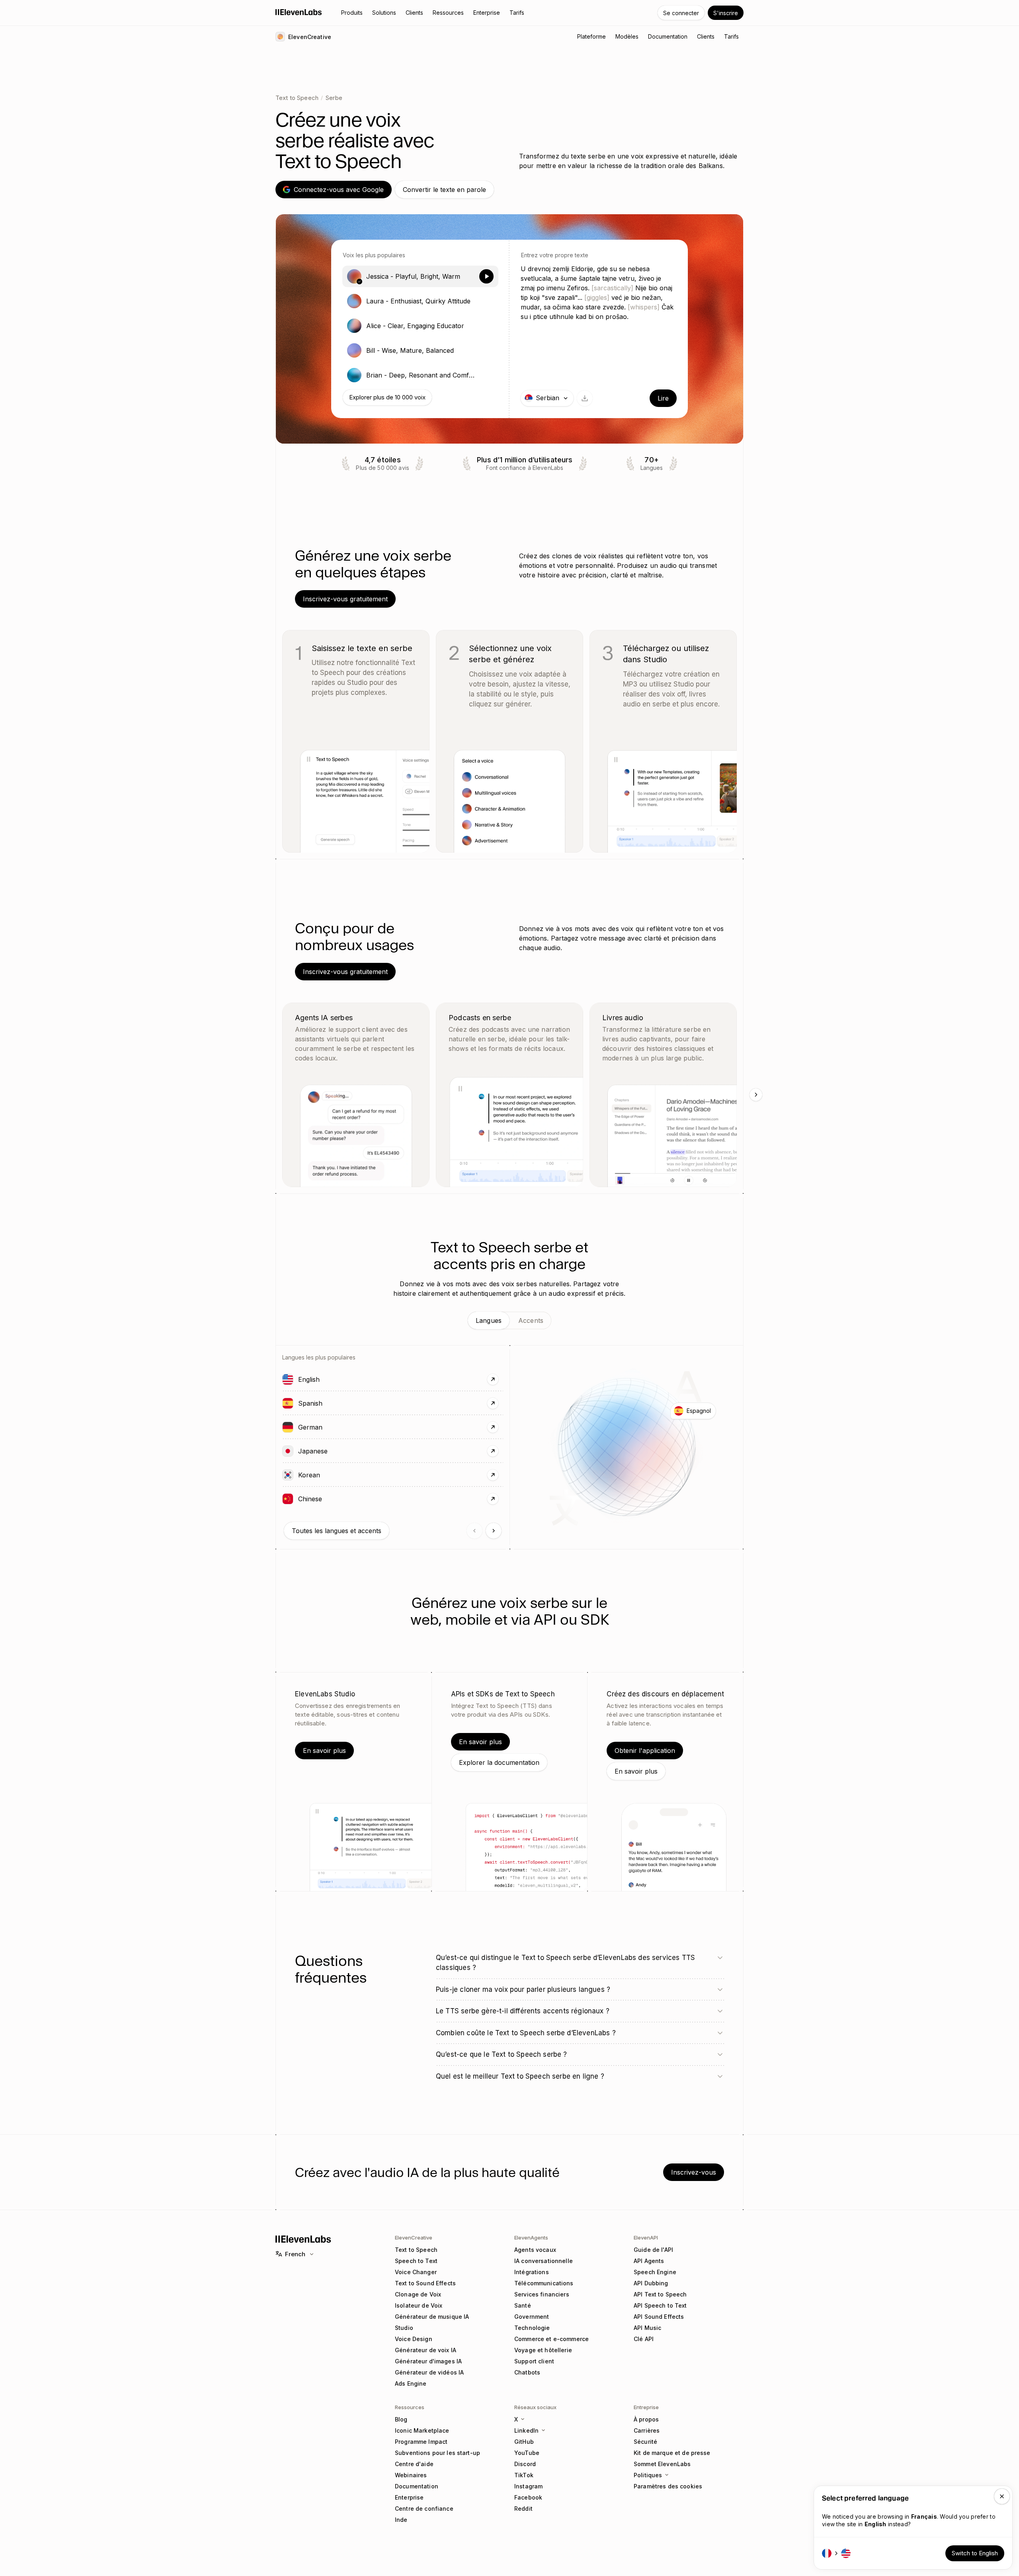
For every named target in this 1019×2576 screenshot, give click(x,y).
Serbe (334, 98)
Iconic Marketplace (422, 2430)
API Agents (649, 2261)
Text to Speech (297, 98)
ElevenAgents (531, 2238)
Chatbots (527, 2372)
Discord (525, 2464)
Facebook (528, 2497)
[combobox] (547, 398)
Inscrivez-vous (694, 2172)
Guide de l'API (653, 2250)
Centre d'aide (414, 2464)
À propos (646, 2419)
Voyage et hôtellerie (543, 2350)
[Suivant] (756, 1095)
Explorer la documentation (499, 1762)
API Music (647, 2328)
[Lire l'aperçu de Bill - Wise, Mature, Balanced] (486, 350)
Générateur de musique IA (432, 2317)
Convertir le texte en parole (444, 190)
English (332, 1379)
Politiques (648, 2475)
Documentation (417, 2486)
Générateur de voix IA (426, 2350)
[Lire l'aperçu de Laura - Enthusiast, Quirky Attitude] (486, 301)
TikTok (524, 2475)
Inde (401, 2520)
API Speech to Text (660, 2305)
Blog (401, 2419)
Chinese (333, 1499)
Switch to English (975, 2553)
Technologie (532, 2328)
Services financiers (542, 2294)
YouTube (527, 2453)
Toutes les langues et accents (337, 1531)
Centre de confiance (424, 2509)
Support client (534, 2361)
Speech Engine (655, 2272)
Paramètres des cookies (668, 2486)
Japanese (336, 1451)
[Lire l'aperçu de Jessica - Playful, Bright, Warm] (486, 276)
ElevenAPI (646, 2238)
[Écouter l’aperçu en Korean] (288, 1475)
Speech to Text (416, 2261)
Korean (332, 1475)
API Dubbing (651, 2283)
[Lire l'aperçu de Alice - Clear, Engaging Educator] (486, 326)
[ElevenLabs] (299, 12)
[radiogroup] (420, 326)
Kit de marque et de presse (672, 2453)
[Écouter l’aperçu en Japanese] (288, 1451)
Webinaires (411, 2475)
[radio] (420, 276)
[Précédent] (474, 1531)
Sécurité (645, 2442)
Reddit (523, 2509)
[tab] (489, 1320)
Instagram (528, 2486)
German (333, 1427)
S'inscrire (726, 13)
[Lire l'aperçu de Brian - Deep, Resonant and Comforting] (486, 375)
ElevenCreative (414, 2238)
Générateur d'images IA (428, 2361)
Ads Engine (411, 2383)
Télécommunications (544, 2283)
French (295, 2254)
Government (532, 2317)
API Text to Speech (660, 2294)
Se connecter (681, 13)
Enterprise (409, 2497)
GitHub (524, 2442)
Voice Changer (416, 2272)
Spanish (333, 1403)
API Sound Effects (659, 2317)
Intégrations (532, 2272)
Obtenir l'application (645, 1751)
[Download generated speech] (585, 398)
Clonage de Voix (418, 2294)
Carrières (647, 2430)
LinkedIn (526, 2430)
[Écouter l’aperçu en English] (288, 1379)
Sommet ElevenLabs (662, 2464)
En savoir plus (324, 1751)
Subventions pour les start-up (437, 2453)
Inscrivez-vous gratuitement (345, 599)
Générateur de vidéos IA (429, 2372)
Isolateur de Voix (419, 2305)
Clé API (644, 2339)
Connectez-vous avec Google (339, 190)
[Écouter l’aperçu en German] (288, 1427)
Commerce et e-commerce (551, 2339)
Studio (404, 2328)
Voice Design (414, 2339)
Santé (523, 2305)
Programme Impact (421, 2442)
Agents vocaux (535, 2250)
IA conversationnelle (544, 2261)
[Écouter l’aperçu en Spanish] (288, 1403)
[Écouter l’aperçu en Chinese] (288, 1499)
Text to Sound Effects (425, 2283)
